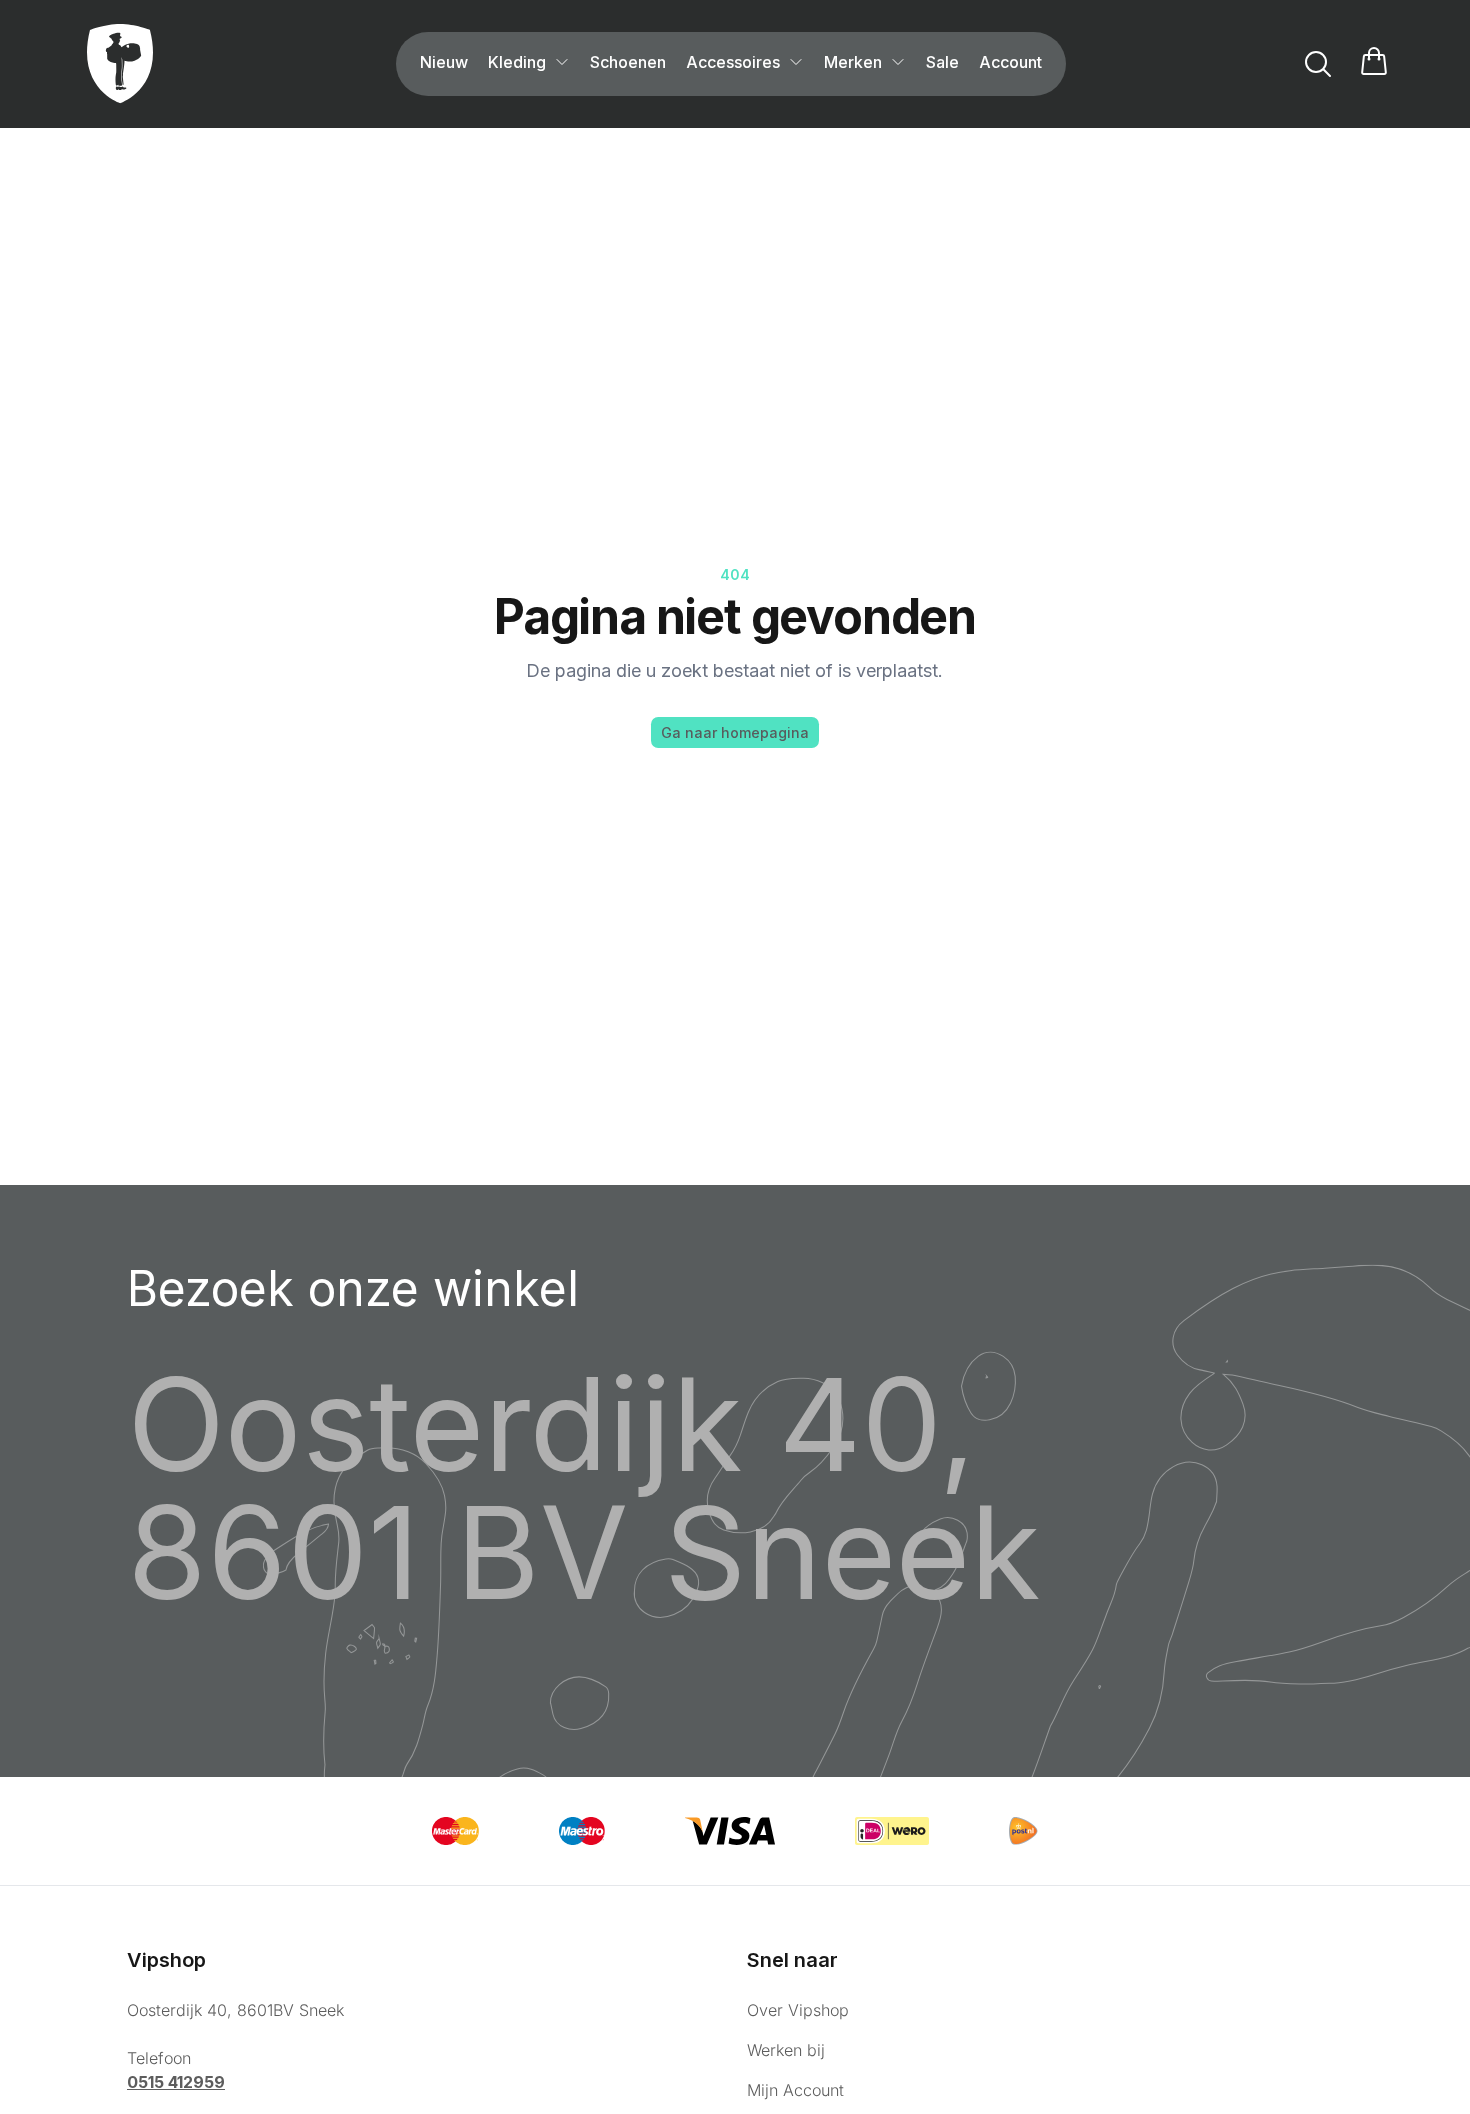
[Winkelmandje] (1374, 64)
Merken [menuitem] (853, 62)
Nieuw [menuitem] (444, 62)
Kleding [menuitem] (517, 62)
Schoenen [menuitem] (628, 62)
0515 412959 (176, 2082)
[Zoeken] (1318, 64)
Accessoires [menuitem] (733, 62)
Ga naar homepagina (735, 732)
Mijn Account (795, 2090)
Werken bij (786, 2050)
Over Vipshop (798, 2010)
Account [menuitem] (1010, 62)
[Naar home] (120, 64)
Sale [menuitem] (942, 62)
